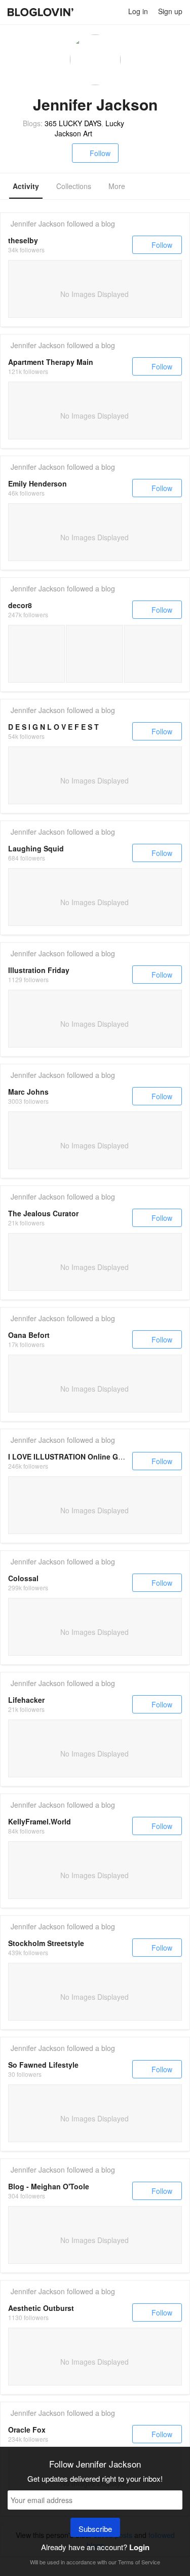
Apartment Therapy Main (51, 362)
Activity (26, 186)
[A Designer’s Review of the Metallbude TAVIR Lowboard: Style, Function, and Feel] (153, 654)
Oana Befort (29, 1335)
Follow (100, 153)
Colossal (23, 1578)
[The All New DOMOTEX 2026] (36, 654)
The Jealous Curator (43, 1213)
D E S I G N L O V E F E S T (53, 727)
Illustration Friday (39, 970)
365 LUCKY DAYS (73, 123)
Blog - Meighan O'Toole (49, 2186)
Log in (138, 11)
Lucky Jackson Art (89, 128)
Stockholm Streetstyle (46, 1943)
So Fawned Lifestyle (43, 2065)
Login (139, 2547)
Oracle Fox (27, 2430)
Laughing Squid (36, 848)
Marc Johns (28, 1092)
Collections (74, 186)
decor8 (20, 605)
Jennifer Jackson (38, 223)
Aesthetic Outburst (41, 2308)
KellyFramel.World (40, 1821)
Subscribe (95, 2529)
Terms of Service (139, 2562)
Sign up (170, 11)
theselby (23, 240)
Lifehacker (26, 1700)
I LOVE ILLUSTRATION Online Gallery (72, 1457)
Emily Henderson (37, 483)
